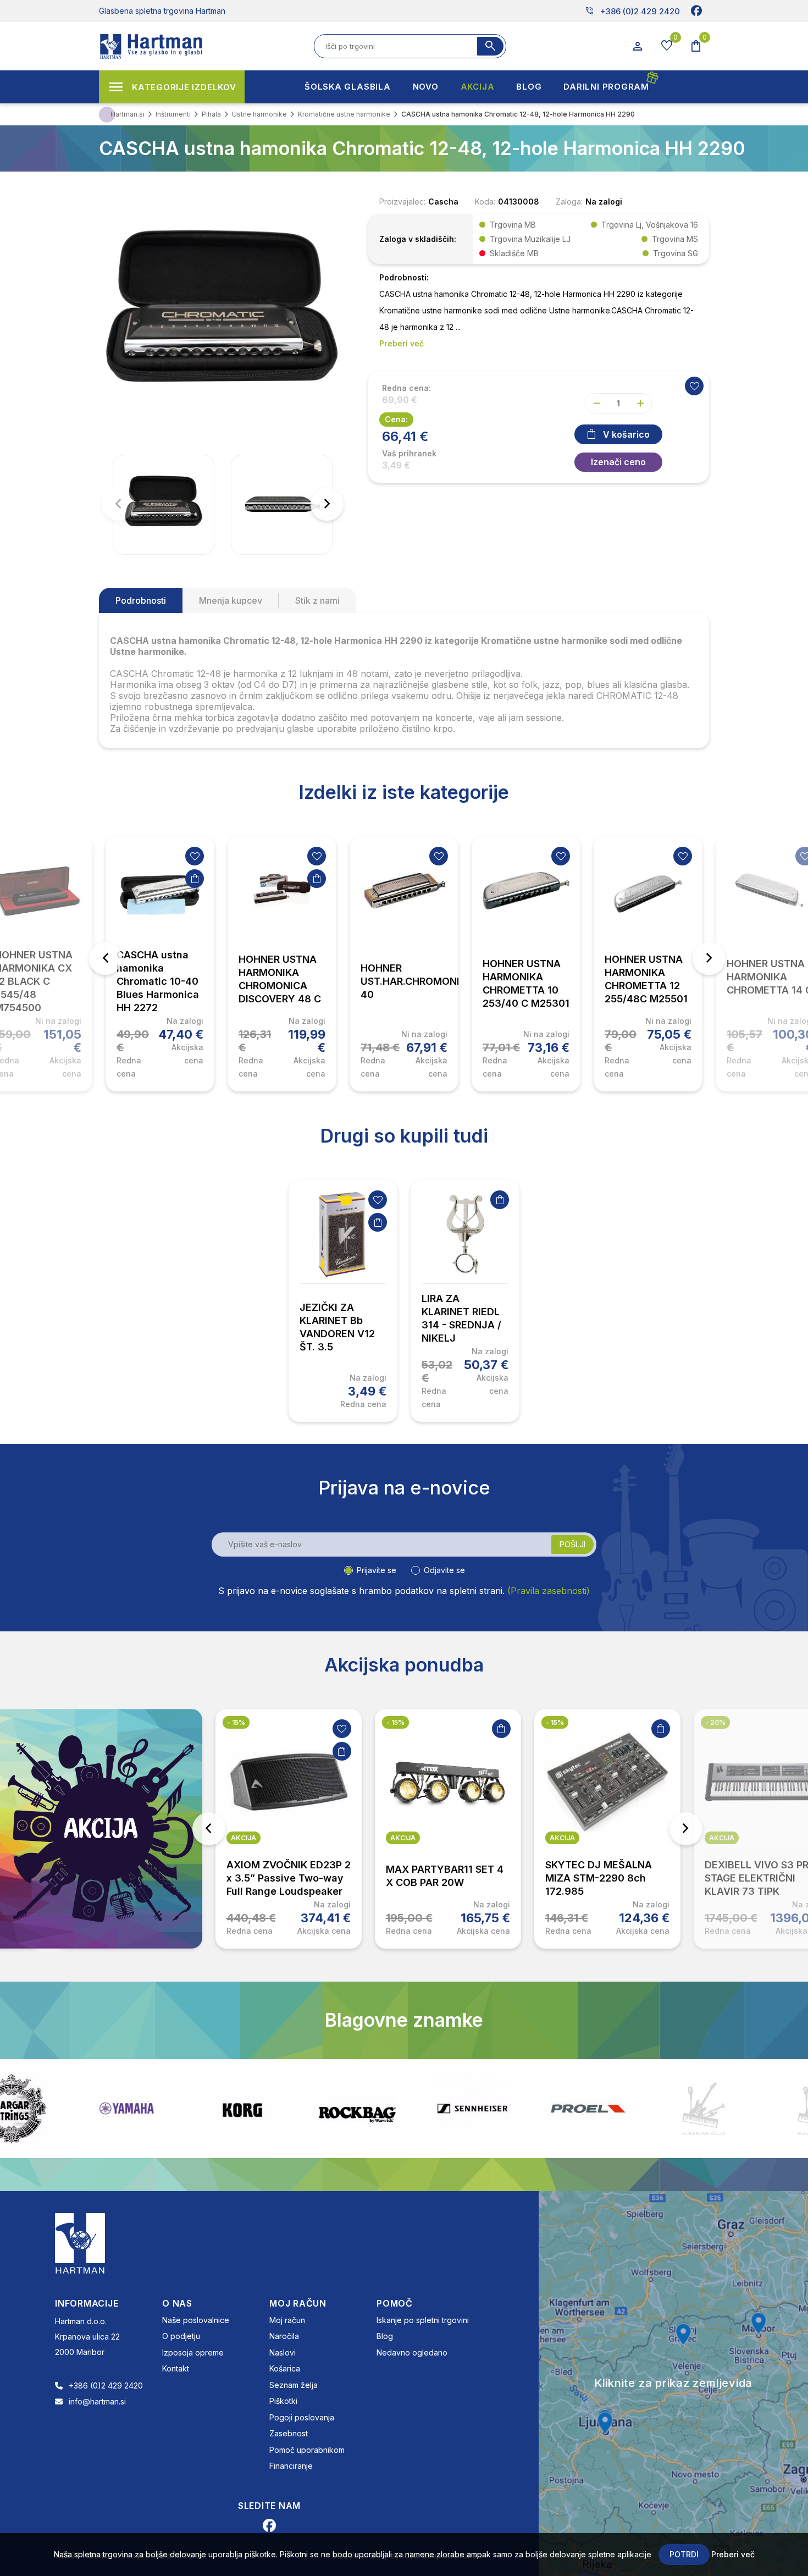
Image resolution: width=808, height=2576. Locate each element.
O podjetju (181, 2336)
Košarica (285, 2368)
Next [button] (709, 958)
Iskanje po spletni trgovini (423, 2320)
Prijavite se (377, 1570)
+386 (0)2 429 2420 (632, 11)
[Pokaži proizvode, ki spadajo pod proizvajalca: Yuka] (761, 2109)
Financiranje (291, 2466)
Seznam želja (294, 2385)
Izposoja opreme (193, 2352)
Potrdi (684, 2554)
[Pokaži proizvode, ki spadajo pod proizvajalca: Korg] (184, 2109)
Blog (385, 2336)
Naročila (284, 2336)
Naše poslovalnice (196, 2320)
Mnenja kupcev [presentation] (231, 600)
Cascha (443, 202)
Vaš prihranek (409, 454)
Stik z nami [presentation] (317, 600)
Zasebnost (289, 2433)
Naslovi (283, 2352)
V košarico (626, 434)
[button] (327, 504)
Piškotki (283, 2401)
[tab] (141, 600)
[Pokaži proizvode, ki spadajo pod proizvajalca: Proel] (530, 2108)
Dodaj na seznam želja (195, 856)
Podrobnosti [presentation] (141, 600)
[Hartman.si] (80, 2242)
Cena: (396, 419)
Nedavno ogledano (412, 2352)
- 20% (715, 1722)
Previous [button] (106, 958)
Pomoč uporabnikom (307, 2450)
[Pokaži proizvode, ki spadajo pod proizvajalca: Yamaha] (69, 2108)
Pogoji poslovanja (302, 2417)
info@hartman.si (97, 2401)
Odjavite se (444, 1570)
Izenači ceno (618, 462)
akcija (243, 1838)
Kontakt (176, 2368)
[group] (164, 505)
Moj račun (287, 2320)
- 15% (236, 1722)
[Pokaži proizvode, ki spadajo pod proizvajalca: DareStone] (646, 2109)
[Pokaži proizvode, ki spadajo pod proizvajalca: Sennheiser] (415, 2109)
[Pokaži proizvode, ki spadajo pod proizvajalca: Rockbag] (300, 2109)
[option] (160, 964)
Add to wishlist (694, 386)
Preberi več (733, 2554)
